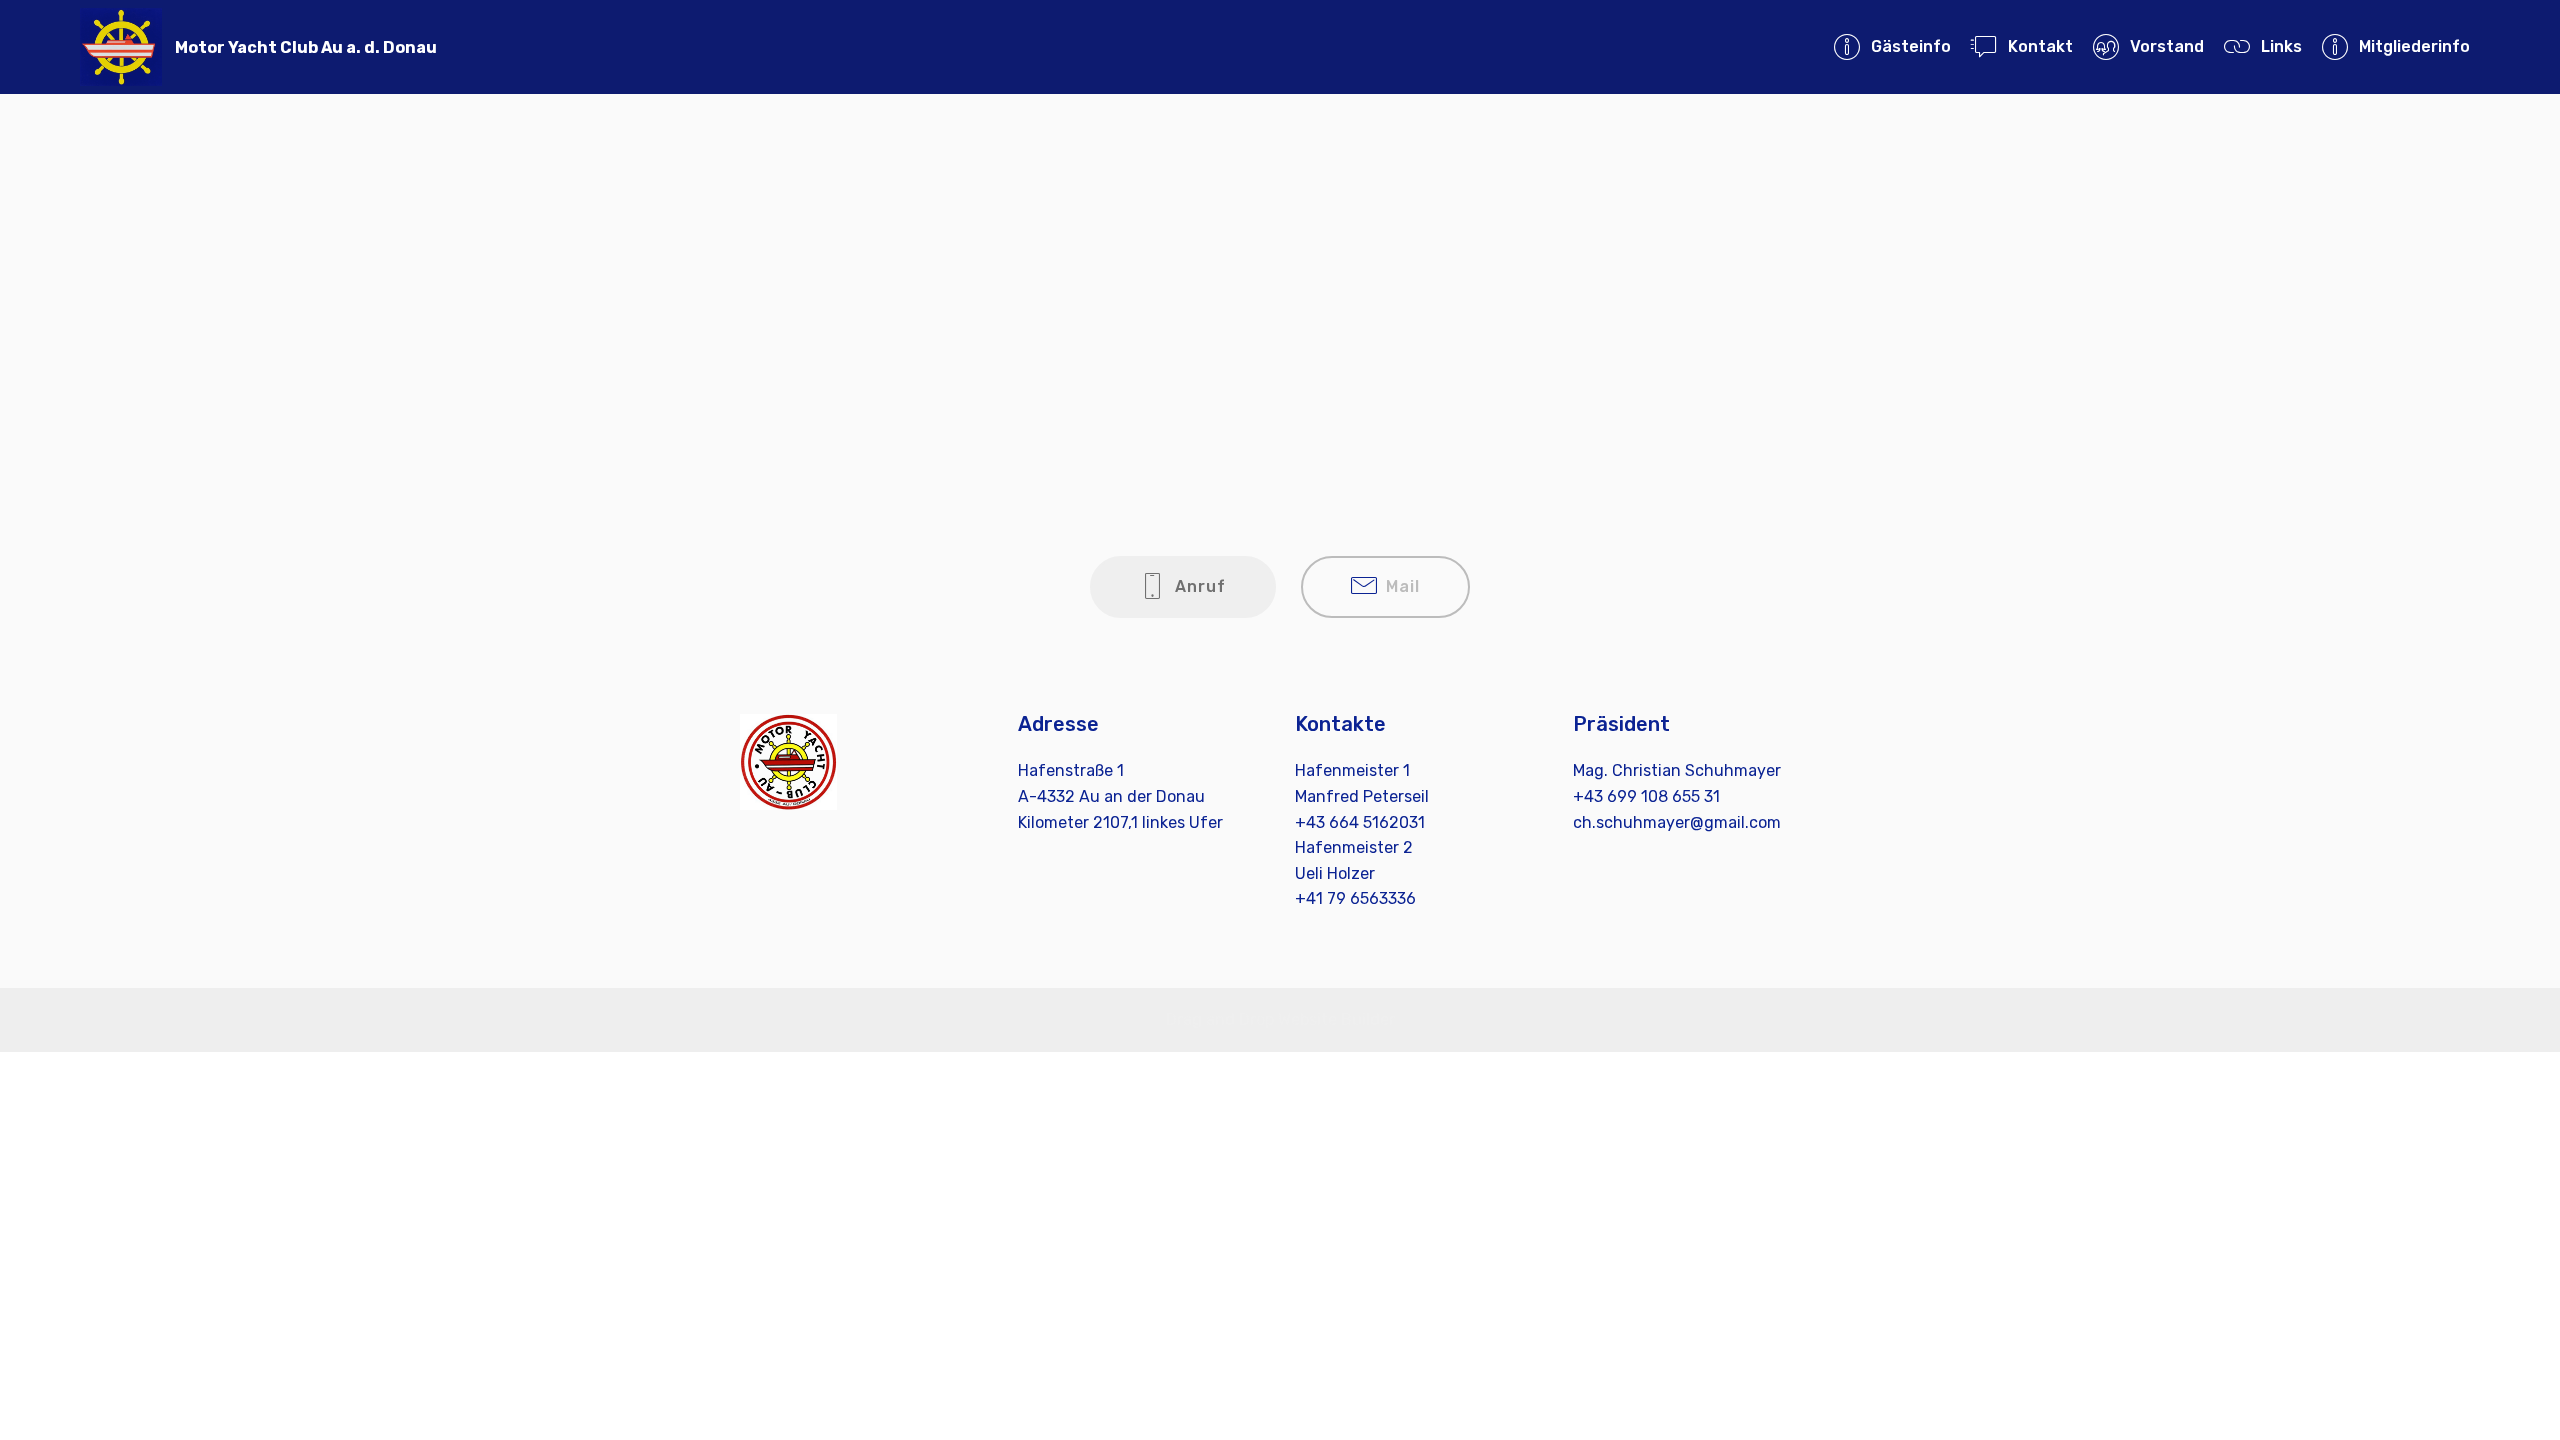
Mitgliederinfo (2414, 46)
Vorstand (2166, 46)
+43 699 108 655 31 (1646, 796)
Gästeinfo (1910, 46)
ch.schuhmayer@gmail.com (1677, 822)
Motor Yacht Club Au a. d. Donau (306, 47)
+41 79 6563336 (1355, 898)
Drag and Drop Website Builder (1280, 1019)
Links (2281, 46)
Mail (1403, 586)
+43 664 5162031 (1360, 822)
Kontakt (2040, 46)
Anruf (1200, 586)
